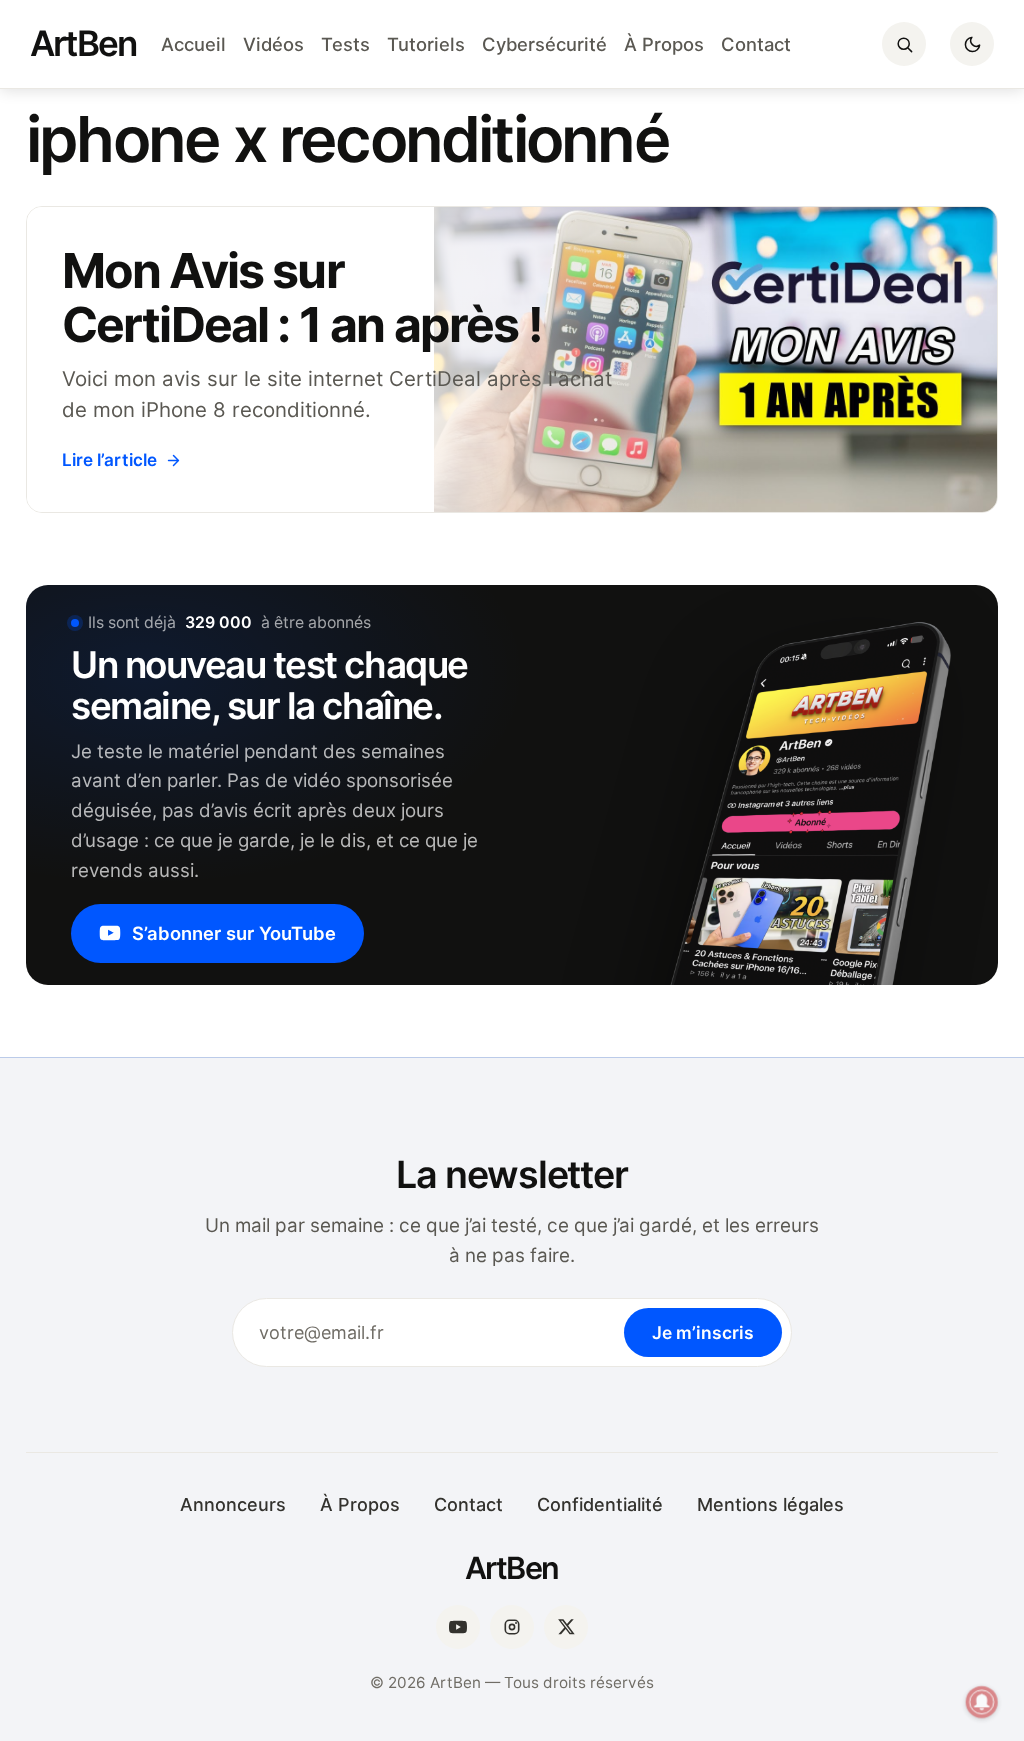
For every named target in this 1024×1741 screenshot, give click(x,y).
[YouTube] (458, 1627)
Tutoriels (426, 44)
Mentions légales (770, 1504)
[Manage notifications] (982, 1702)
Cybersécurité (544, 44)
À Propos (664, 44)
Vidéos (273, 44)
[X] (566, 1627)
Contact (756, 44)
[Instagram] (512, 1627)
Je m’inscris (703, 1332)
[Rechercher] (904, 44)
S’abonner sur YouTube (234, 933)
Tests (345, 44)
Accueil (193, 44)
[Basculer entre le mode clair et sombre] (972, 44)
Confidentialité (600, 1504)
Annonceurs (233, 1504)
